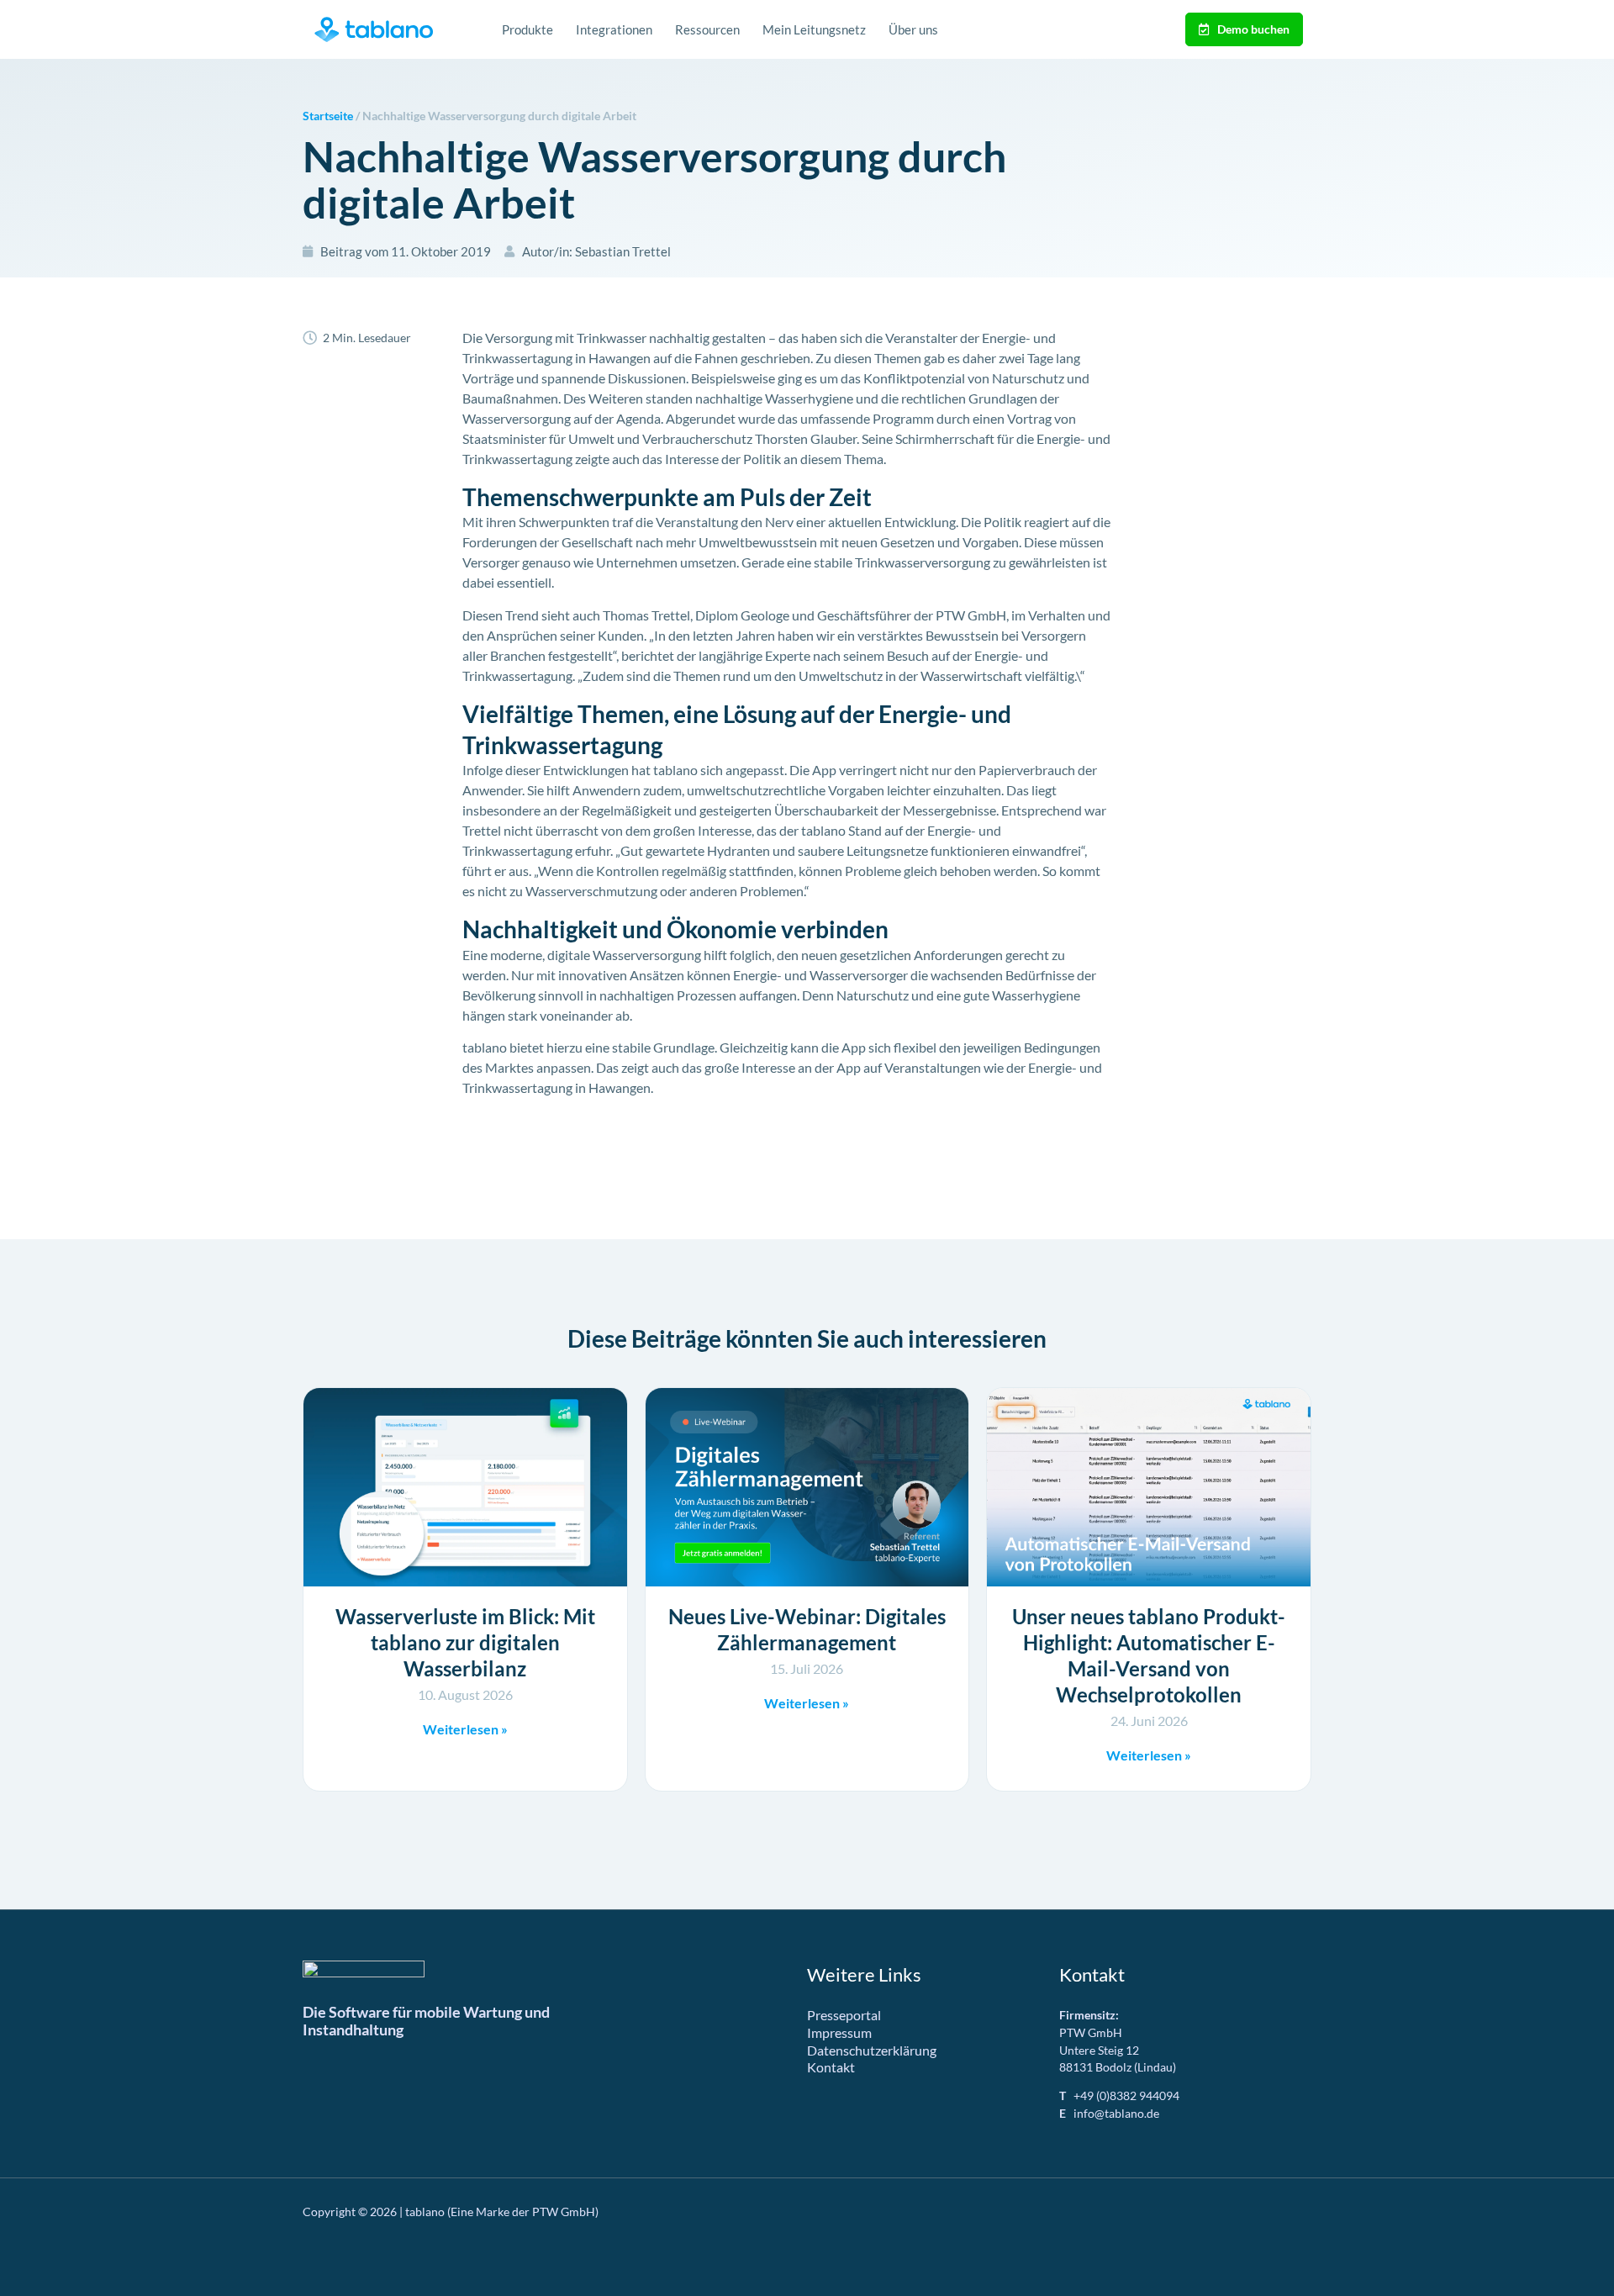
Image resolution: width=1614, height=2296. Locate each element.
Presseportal (844, 2015)
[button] (37, 2259)
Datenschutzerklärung (872, 2050)
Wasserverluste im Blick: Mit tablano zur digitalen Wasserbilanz (465, 1642)
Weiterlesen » (465, 1729)
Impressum (839, 2032)
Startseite (328, 116)
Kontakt (831, 2067)
